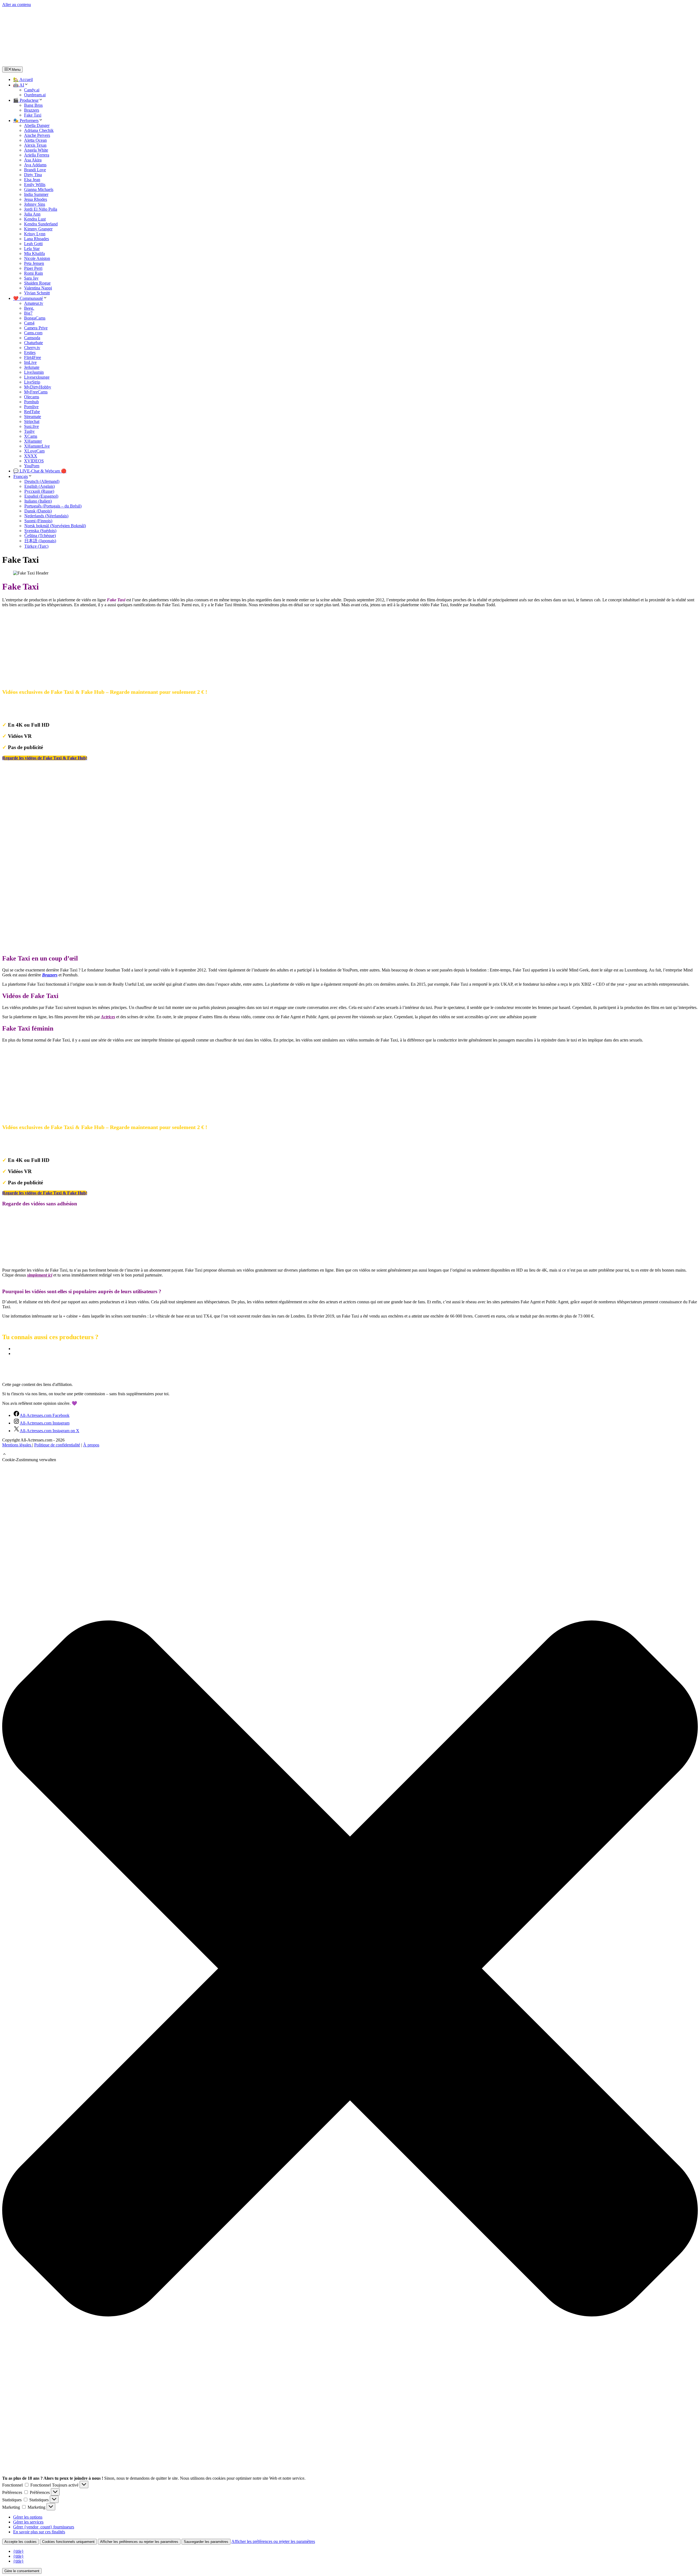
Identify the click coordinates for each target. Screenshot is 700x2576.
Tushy (29, 431)
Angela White (36, 150)
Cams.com (33, 333)
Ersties (30, 353)
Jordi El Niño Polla (41, 209)
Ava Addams (35, 165)
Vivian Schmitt (37, 293)
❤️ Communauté (28, 298)
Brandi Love (35, 170)
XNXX (31, 456)
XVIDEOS (34, 461)
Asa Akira (33, 160)
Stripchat (32, 421)
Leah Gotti (33, 244)
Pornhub (31, 402)
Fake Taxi (33, 115)
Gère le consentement (22, 2571)
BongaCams (35, 318)
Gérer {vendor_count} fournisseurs (44, 2527)
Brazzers (32, 110)
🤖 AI (19, 85)
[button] (4, 1455)
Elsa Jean (32, 180)
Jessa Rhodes (36, 199)
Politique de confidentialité (57, 1445)
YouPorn (32, 466)
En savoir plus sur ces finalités (39, 2532)
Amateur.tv (34, 303)
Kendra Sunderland (41, 224)
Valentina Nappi (38, 288)
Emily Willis (35, 185)
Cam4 (29, 323)
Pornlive (31, 407)
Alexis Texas (35, 145)
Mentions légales (17, 1445)
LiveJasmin (34, 372)
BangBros (22, 1354)
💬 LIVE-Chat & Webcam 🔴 (40, 471)
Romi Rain (33, 273)
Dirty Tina (33, 175)
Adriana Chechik (39, 130)
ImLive (30, 362)
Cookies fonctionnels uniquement (68, 2542)
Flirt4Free (33, 357)
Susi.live (31, 426)
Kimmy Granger (38, 229)
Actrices (108, 1017)
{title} (18, 2551)
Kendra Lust (35, 219)
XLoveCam (34, 451)
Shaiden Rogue (37, 283)
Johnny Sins (35, 204)
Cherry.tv (32, 348)
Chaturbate (33, 343)
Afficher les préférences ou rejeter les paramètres (139, 2542)
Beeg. (29, 308)
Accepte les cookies (21, 2542)
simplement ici (40, 1275)
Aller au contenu (17, 5)
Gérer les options (28, 2517)
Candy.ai (32, 90)
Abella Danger (37, 125)
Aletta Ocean (35, 140)
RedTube (32, 412)
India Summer (36, 194)
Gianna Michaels (39, 189)
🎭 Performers (26, 121)
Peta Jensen (34, 263)
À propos (91, 1445)
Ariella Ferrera (37, 155)
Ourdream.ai (35, 95)
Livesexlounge (37, 377)
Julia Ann (32, 214)
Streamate (33, 417)
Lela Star (32, 249)
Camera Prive (36, 328)
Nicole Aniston (37, 258)
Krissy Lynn (35, 234)
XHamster (33, 441)
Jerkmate (32, 367)
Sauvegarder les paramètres (206, 2542)
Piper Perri (33, 268)
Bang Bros (33, 105)
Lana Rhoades (37, 239)
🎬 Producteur (26, 100)
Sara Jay (31, 278)
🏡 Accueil (23, 79)
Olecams (32, 397)
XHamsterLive (37, 446)
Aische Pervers (37, 135)
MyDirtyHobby (38, 387)
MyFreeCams (36, 392)
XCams (31, 436)
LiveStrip (32, 382)
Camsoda (32, 338)
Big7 (28, 313)
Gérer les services (28, 2522)
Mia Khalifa (34, 253)
